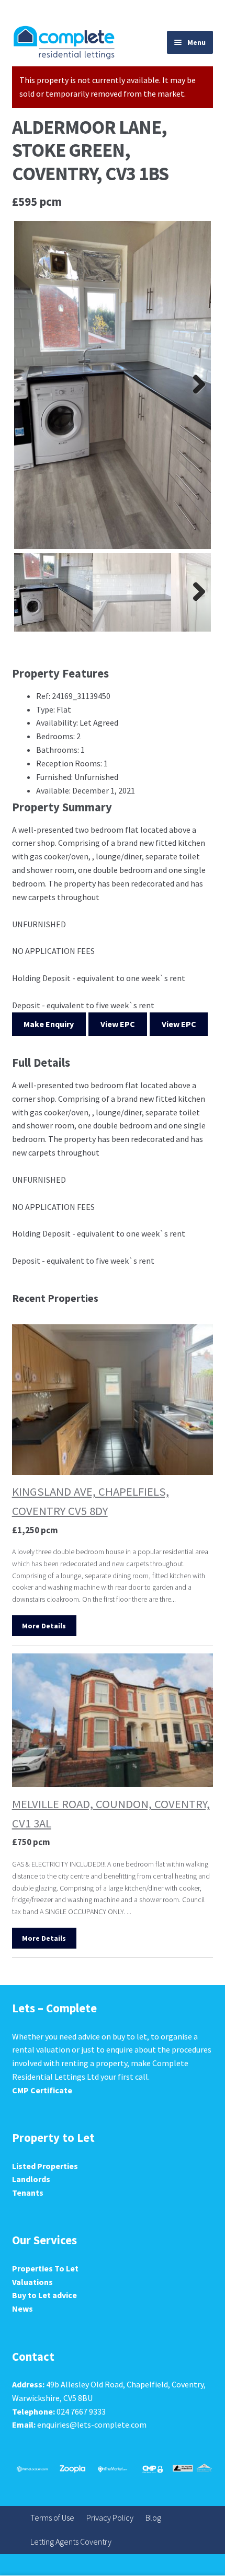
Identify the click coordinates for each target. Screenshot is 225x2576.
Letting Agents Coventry (71, 2542)
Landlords (31, 2179)
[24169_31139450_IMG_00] (113, 385)
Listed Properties (45, 2166)
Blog (153, 2517)
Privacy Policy (110, 2517)
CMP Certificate (42, 2090)
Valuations (32, 2282)
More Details (44, 1626)
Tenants (28, 2193)
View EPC (118, 1024)
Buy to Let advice (44, 2295)
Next (195, 385)
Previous (30, 385)
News (22, 2309)
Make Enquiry (49, 1024)
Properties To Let (45, 2268)
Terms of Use (52, 2517)
